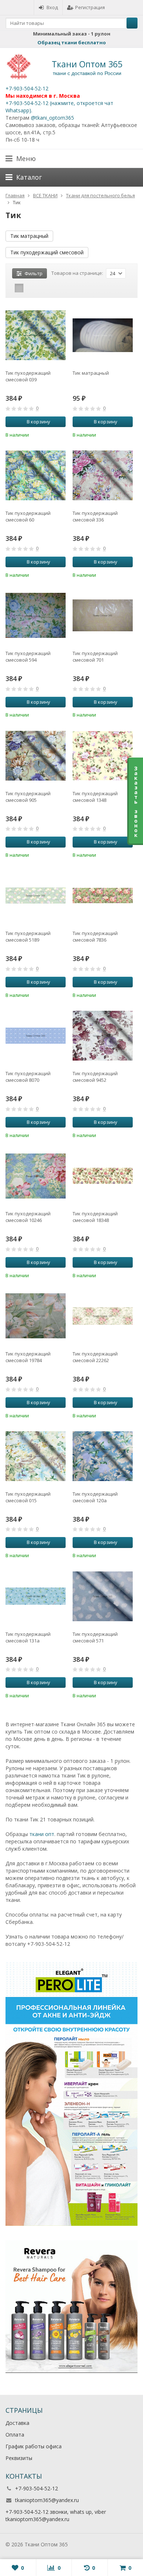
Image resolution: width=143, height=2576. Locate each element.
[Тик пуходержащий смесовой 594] (36, 616)
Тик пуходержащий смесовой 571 (95, 1637)
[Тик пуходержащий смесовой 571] (103, 1596)
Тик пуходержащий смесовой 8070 (28, 1077)
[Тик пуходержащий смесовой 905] (36, 756)
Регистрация (90, 7)
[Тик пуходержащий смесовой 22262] (103, 1316)
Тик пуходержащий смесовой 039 (28, 376)
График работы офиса (34, 2446)
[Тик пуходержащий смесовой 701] (103, 616)
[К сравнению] (50, 434)
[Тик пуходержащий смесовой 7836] (103, 896)
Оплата (15, 2435)
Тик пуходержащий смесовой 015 (28, 1497)
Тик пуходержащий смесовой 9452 (95, 1077)
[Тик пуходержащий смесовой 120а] (103, 1456)
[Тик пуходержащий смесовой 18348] (103, 1176)
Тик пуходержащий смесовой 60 (28, 516)
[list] (30, 288)
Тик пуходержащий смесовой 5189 (28, 936)
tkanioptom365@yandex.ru (47, 2500)
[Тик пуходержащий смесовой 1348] (103, 756)
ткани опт (42, 1834)
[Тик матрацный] (103, 335)
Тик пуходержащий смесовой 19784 (28, 1357)
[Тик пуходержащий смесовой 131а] (36, 1596)
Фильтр (34, 273)
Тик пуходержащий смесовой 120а (95, 1497)
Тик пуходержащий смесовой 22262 (95, 1357)
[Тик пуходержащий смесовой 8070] (36, 1036)
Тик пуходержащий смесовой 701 (95, 657)
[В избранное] (61, 434)
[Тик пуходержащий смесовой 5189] (36, 896)
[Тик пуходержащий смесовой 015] (36, 1456)
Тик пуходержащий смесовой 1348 (95, 797)
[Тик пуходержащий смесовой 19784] (36, 1316)
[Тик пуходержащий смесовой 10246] (36, 1176)
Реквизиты (19, 2458)
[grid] (19, 288)
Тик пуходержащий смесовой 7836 (95, 936)
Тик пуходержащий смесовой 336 (95, 516)
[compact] (42, 288)
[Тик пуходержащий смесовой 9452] (103, 1036)
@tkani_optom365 (52, 118)
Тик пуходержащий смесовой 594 (28, 657)
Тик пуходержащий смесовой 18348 (95, 1217)
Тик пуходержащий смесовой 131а (28, 1637)
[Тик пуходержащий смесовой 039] (36, 335)
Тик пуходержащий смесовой (47, 252)
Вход (52, 7)
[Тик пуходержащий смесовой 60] (36, 475)
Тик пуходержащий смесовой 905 (28, 797)
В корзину (38, 422)
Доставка (17, 2423)
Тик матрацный (29, 236)
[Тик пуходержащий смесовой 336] (103, 475)
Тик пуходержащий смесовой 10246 (28, 1217)
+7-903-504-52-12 (27, 88)
